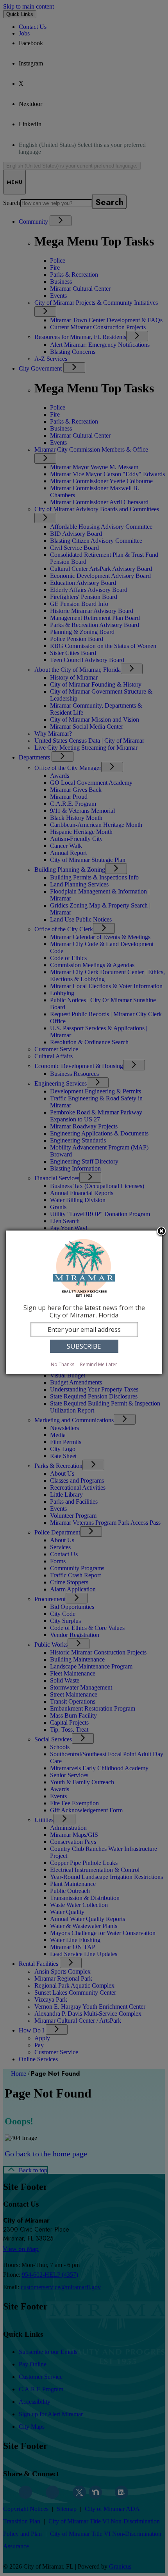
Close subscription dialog (161, 1232)
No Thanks (63, 1364)
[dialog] (84, 1302)
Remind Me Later (99, 1364)
